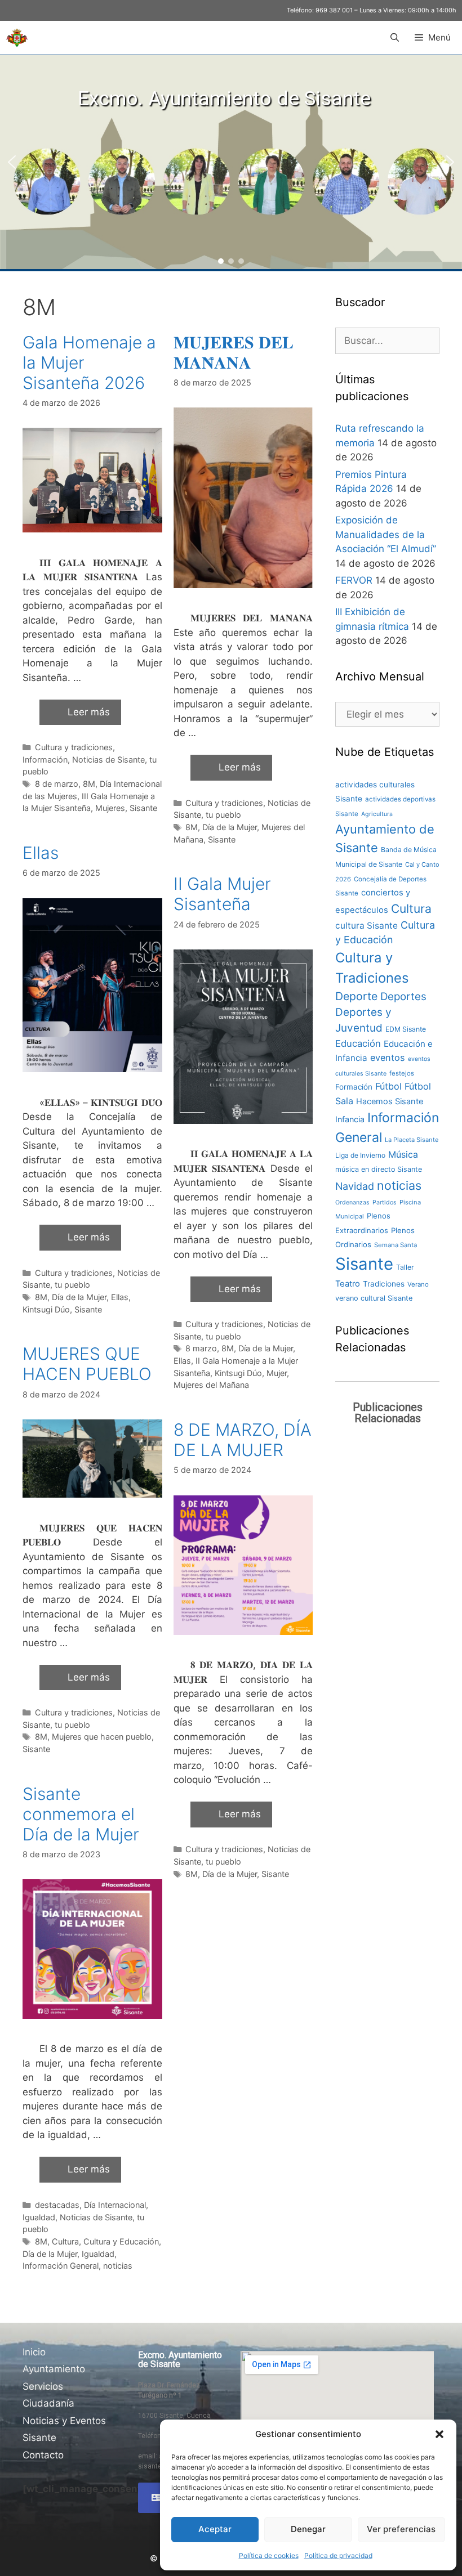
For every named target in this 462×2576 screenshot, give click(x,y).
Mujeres (110, 808)
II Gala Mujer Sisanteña (222, 894)
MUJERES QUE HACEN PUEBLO (87, 1364)
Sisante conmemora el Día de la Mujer (81, 1814)
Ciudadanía (48, 2403)
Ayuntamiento (54, 2369)
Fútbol (388, 1086)
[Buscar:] (387, 341)
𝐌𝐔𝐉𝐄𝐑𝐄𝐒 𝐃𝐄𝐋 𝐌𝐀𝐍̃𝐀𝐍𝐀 (234, 352)
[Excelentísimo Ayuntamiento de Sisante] (17, 38)
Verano (418, 1284)
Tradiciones (384, 1284)
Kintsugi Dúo (46, 1309)
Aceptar (215, 2529)
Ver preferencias (401, 2529)
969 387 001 (334, 10)
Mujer (277, 1373)
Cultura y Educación (121, 2241)
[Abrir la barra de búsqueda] (394, 38)
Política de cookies (269, 2555)
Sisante (143, 808)
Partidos (385, 1202)
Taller (405, 1267)
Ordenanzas (352, 1202)
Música (403, 1155)
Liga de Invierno (360, 1155)
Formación (354, 1087)
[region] (231, 162)
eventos (388, 1058)
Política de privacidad (338, 2555)
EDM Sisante (406, 1029)
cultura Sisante (367, 926)
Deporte (356, 996)
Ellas (41, 853)
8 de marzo (57, 784)
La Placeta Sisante (412, 1140)
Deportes (403, 996)
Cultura (65, 2241)
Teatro (348, 1284)
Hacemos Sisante (390, 1101)
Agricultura (377, 814)
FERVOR (354, 580)
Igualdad (39, 2217)
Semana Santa (396, 1245)
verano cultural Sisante (374, 1298)
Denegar (308, 2529)
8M (89, 784)
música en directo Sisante (379, 1169)
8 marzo (201, 1348)
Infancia (350, 1119)
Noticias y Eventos (64, 2421)
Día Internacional (115, 2205)
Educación (358, 1043)
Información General (61, 2266)
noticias (118, 2266)
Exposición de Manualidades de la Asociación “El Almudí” (386, 534)
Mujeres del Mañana (211, 1385)
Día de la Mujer (230, 827)
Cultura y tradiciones (74, 747)
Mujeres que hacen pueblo (102, 1737)
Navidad (355, 1186)
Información (45, 760)
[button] (439, 2434)
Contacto (43, 2455)
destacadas (57, 2205)
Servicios (43, 2386)
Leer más (89, 712)
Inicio (34, 2352)
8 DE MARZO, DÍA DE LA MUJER (243, 1440)
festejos (402, 1073)
